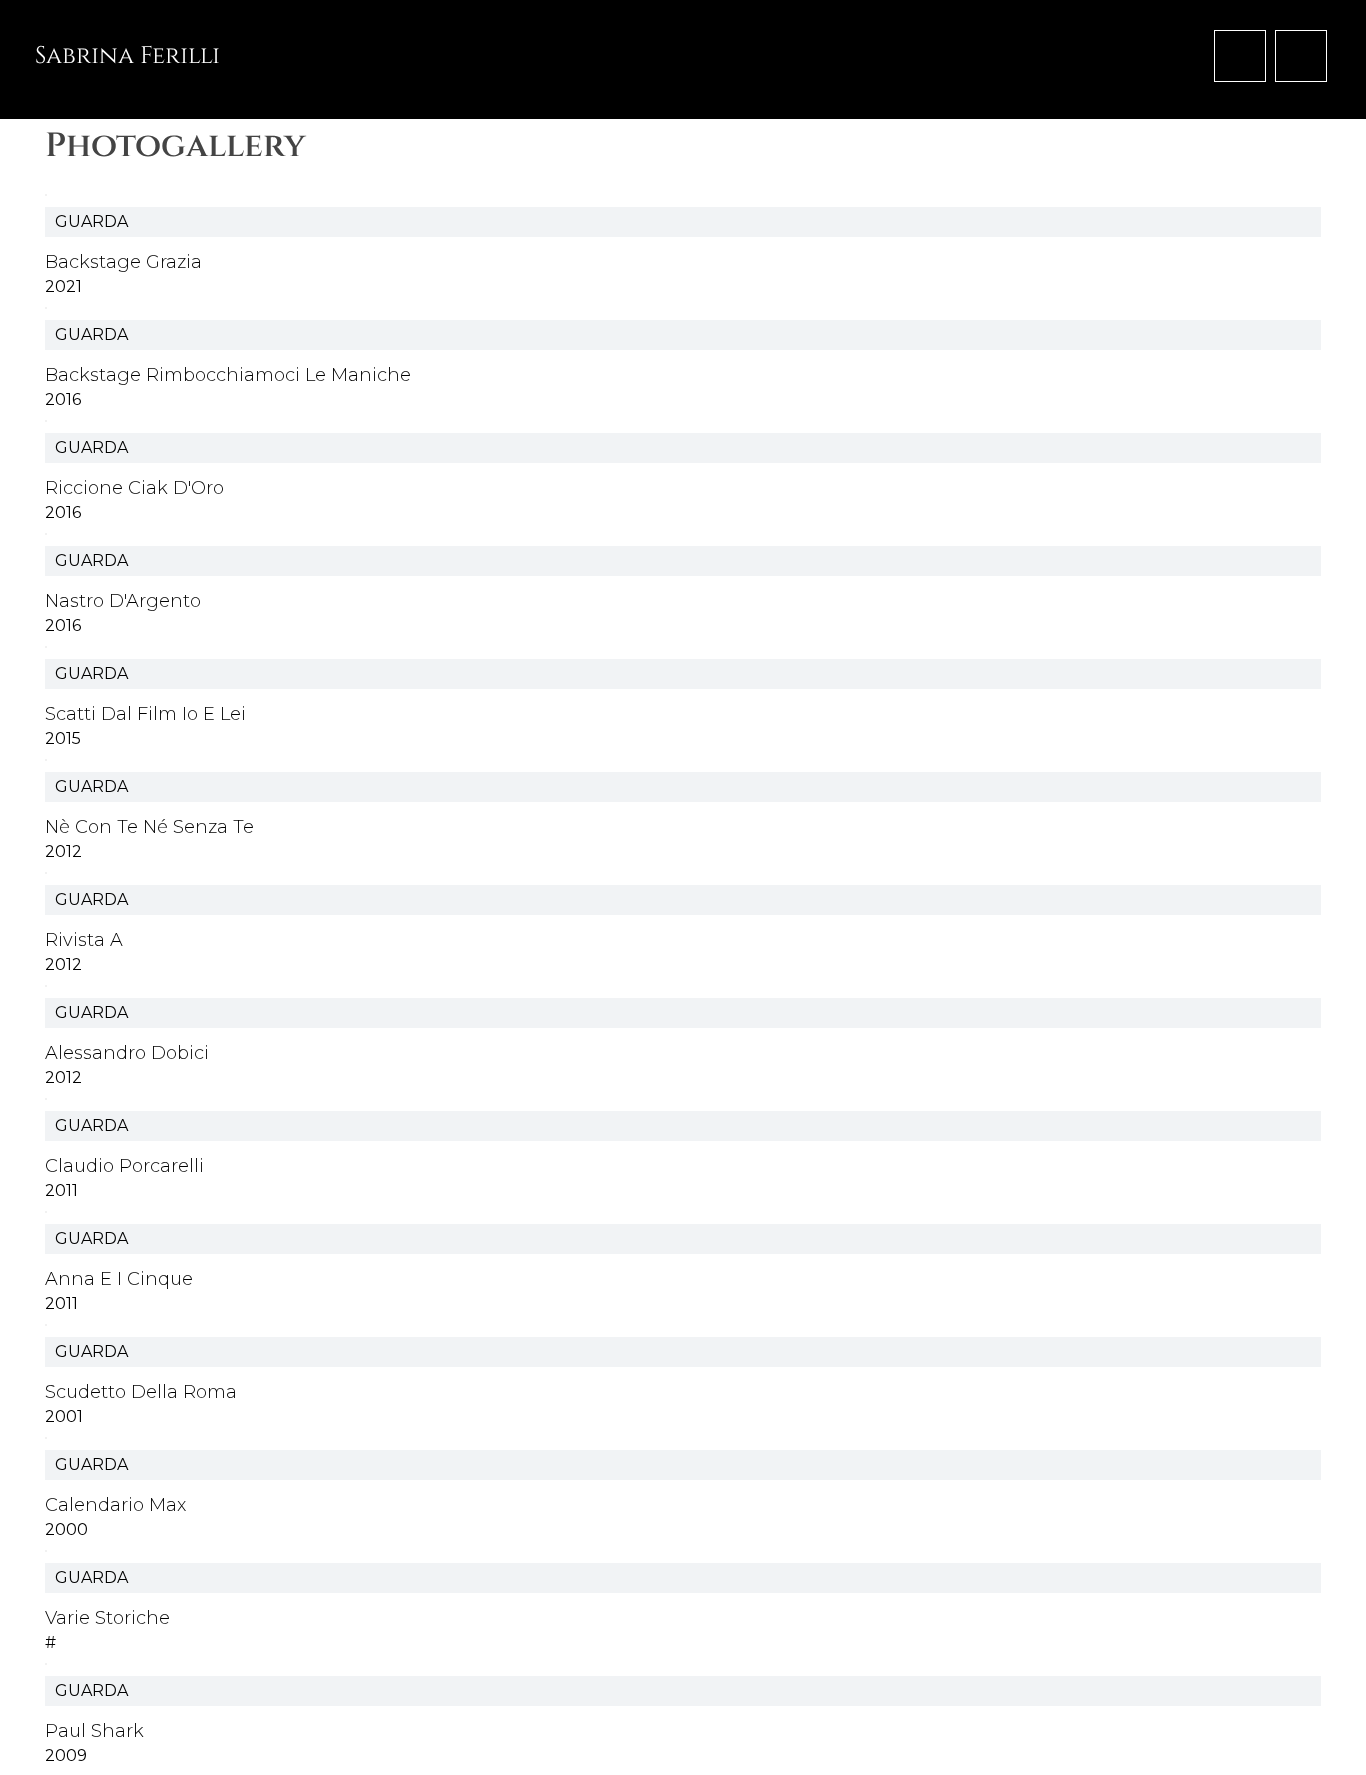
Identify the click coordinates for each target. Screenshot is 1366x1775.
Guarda (91, 221)
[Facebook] (1240, 56)
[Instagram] (1301, 56)
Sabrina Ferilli (127, 56)
